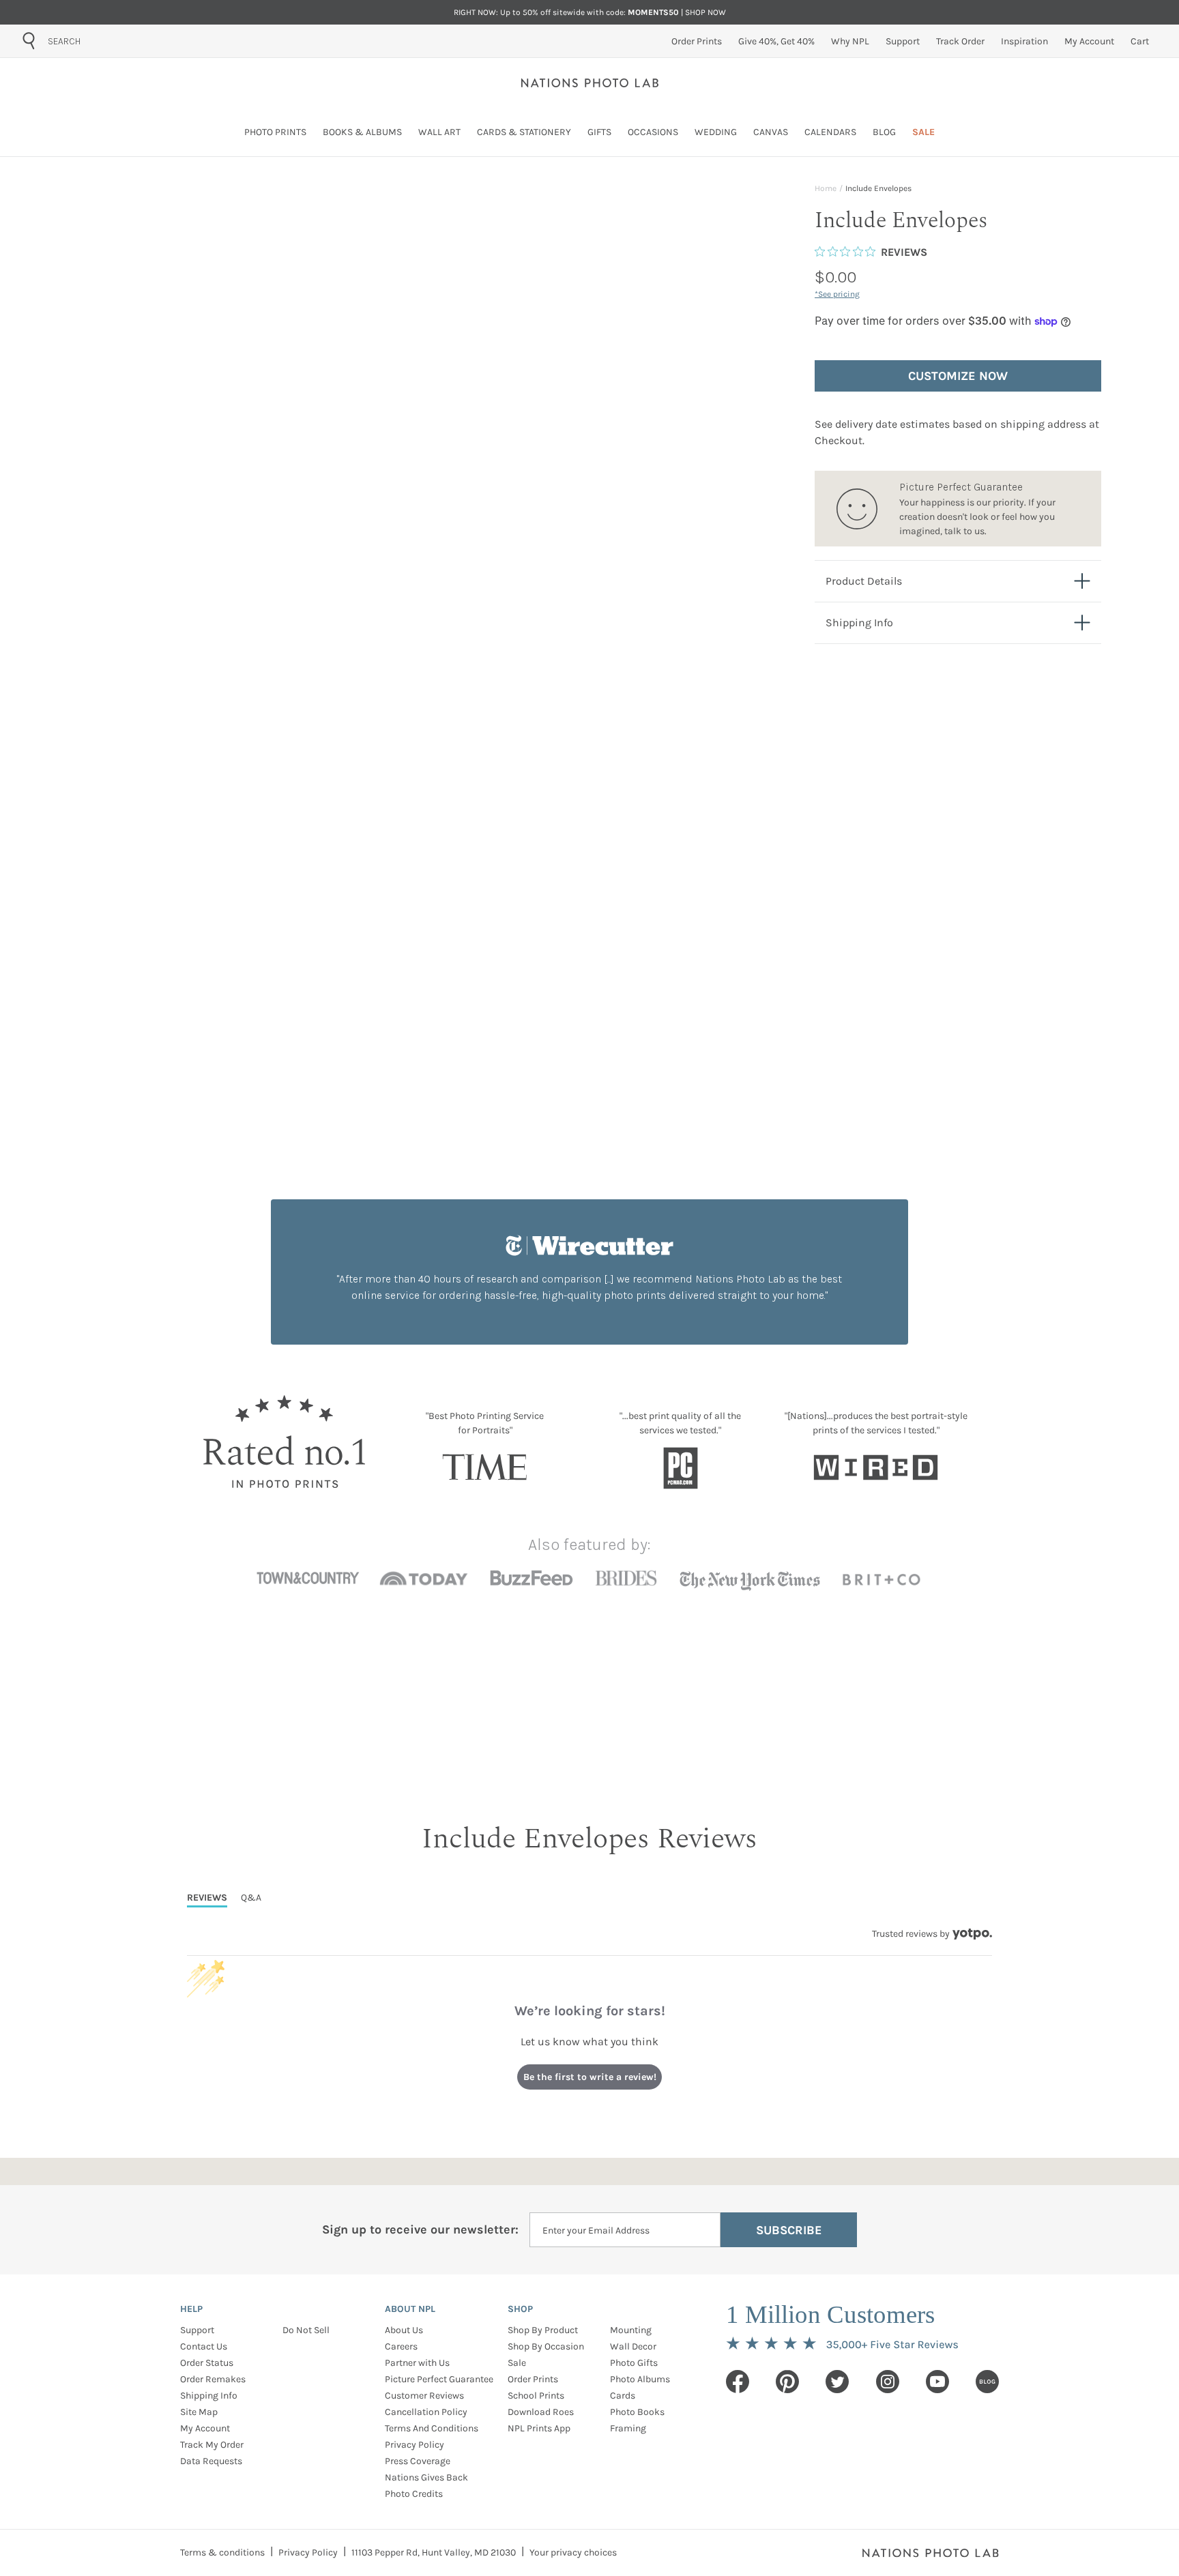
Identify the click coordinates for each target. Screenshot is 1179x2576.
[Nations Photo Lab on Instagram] (888, 2382)
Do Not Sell (306, 2330)
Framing (628, 2428)
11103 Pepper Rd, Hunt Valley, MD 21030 (434, 2552)
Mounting (631, 2330)
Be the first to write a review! (590, 2077)
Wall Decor (633, 2346)
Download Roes (541, 2412)
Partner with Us (417, 2363)
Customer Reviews (424, 2396)
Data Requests (211, 2461)
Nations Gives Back (426, 2477)
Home (826, 188)
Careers (401, 2346)
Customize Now (958, 376)
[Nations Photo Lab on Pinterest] (787, 2382)
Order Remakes (213, 2379)
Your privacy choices (573, 2552)
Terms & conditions (222, 2552)
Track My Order (212, 2445)
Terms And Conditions (432, 2428)
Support (197, 2330)
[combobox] (125, 41)
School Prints (536, 2396)
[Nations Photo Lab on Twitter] (837, 2382)
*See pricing (837, 294)
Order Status (207, 2363)
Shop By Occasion (546, 2346)
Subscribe (789, 2230)
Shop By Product (543, 2330)
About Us (404, 2330)
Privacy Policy (414, 2445)
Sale (517, 2363)
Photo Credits (414, 2494)
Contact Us (204, 2346)
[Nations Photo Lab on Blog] (987, 2382)
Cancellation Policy (426, 2412)
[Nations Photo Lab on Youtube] (937, 2382)
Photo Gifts (634, 2363)
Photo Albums (640, 2379)
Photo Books (637, 2412)
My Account (205, 2428)
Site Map (199, 2412)
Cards (623, 2396)
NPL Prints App (539, 2428)
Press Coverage (418, 2461)
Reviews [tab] (207, 1898)
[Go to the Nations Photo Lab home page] (590, 83)
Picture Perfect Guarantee (439, 2379)
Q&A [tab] (251, 1898)
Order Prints (533, 2379)
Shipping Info (209, 2396)
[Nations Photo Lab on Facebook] (738, 2382)
